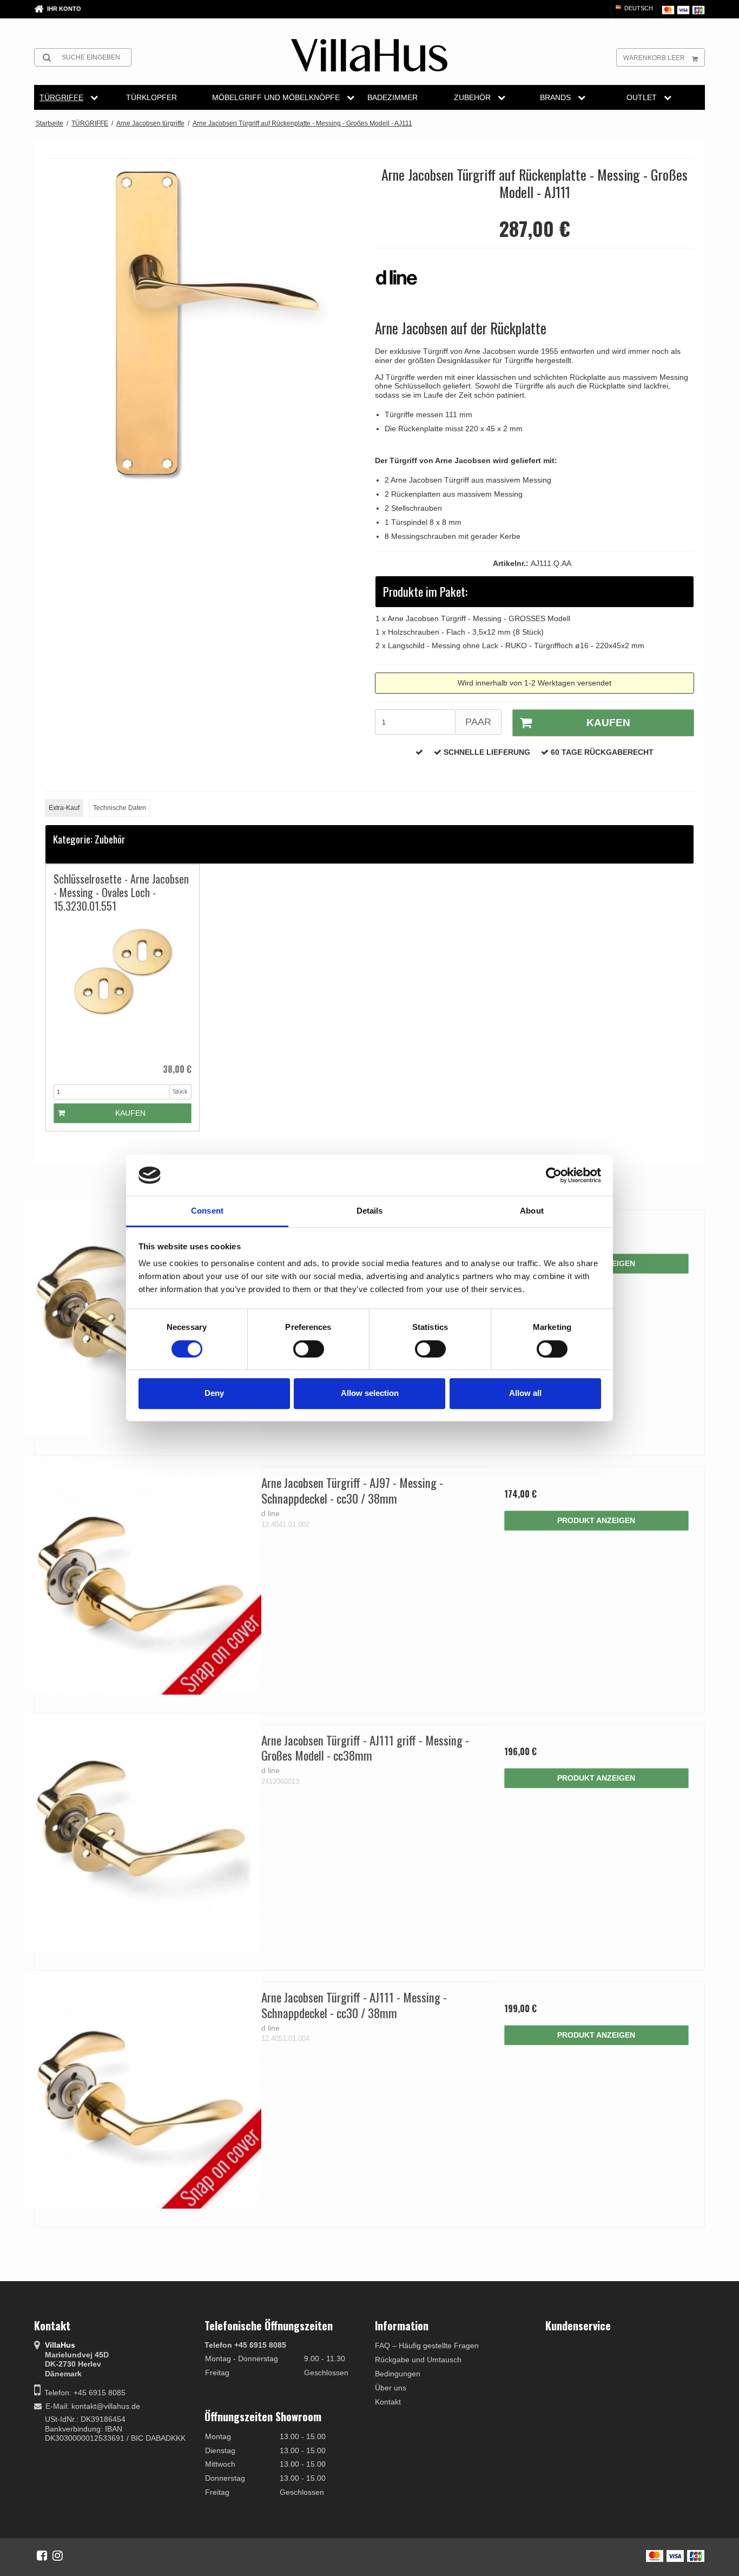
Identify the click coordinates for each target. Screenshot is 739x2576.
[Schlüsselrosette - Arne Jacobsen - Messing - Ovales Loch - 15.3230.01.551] (123, 988)
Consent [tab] (207, 1211)
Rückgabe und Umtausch (418, 2360)
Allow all (525, 1393)
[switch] (309, 1349)
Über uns (391, 2388)
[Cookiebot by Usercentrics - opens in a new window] (554, 1175)
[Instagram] (58, 2555)
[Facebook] (42, 2555)
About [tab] (532, 1211)
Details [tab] (370, 1211)
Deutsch (638, 8)
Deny (214, 1393)
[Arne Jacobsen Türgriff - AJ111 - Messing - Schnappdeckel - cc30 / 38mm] (143, 2090)
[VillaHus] (369, 55)
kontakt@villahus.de (106, 2406)
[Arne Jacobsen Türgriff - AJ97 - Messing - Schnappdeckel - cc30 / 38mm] (143, 1575)
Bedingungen (398, 2374)
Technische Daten (120, 808)
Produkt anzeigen (596, 1520)
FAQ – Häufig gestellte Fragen (427, 2346)
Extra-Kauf (64, 808)
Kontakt (388, 2402)
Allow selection (370, 1393)
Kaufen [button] (608, 723)
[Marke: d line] (402, 283)
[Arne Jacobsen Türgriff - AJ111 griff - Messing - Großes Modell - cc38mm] (143, 1833)
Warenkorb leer (654, 58)
